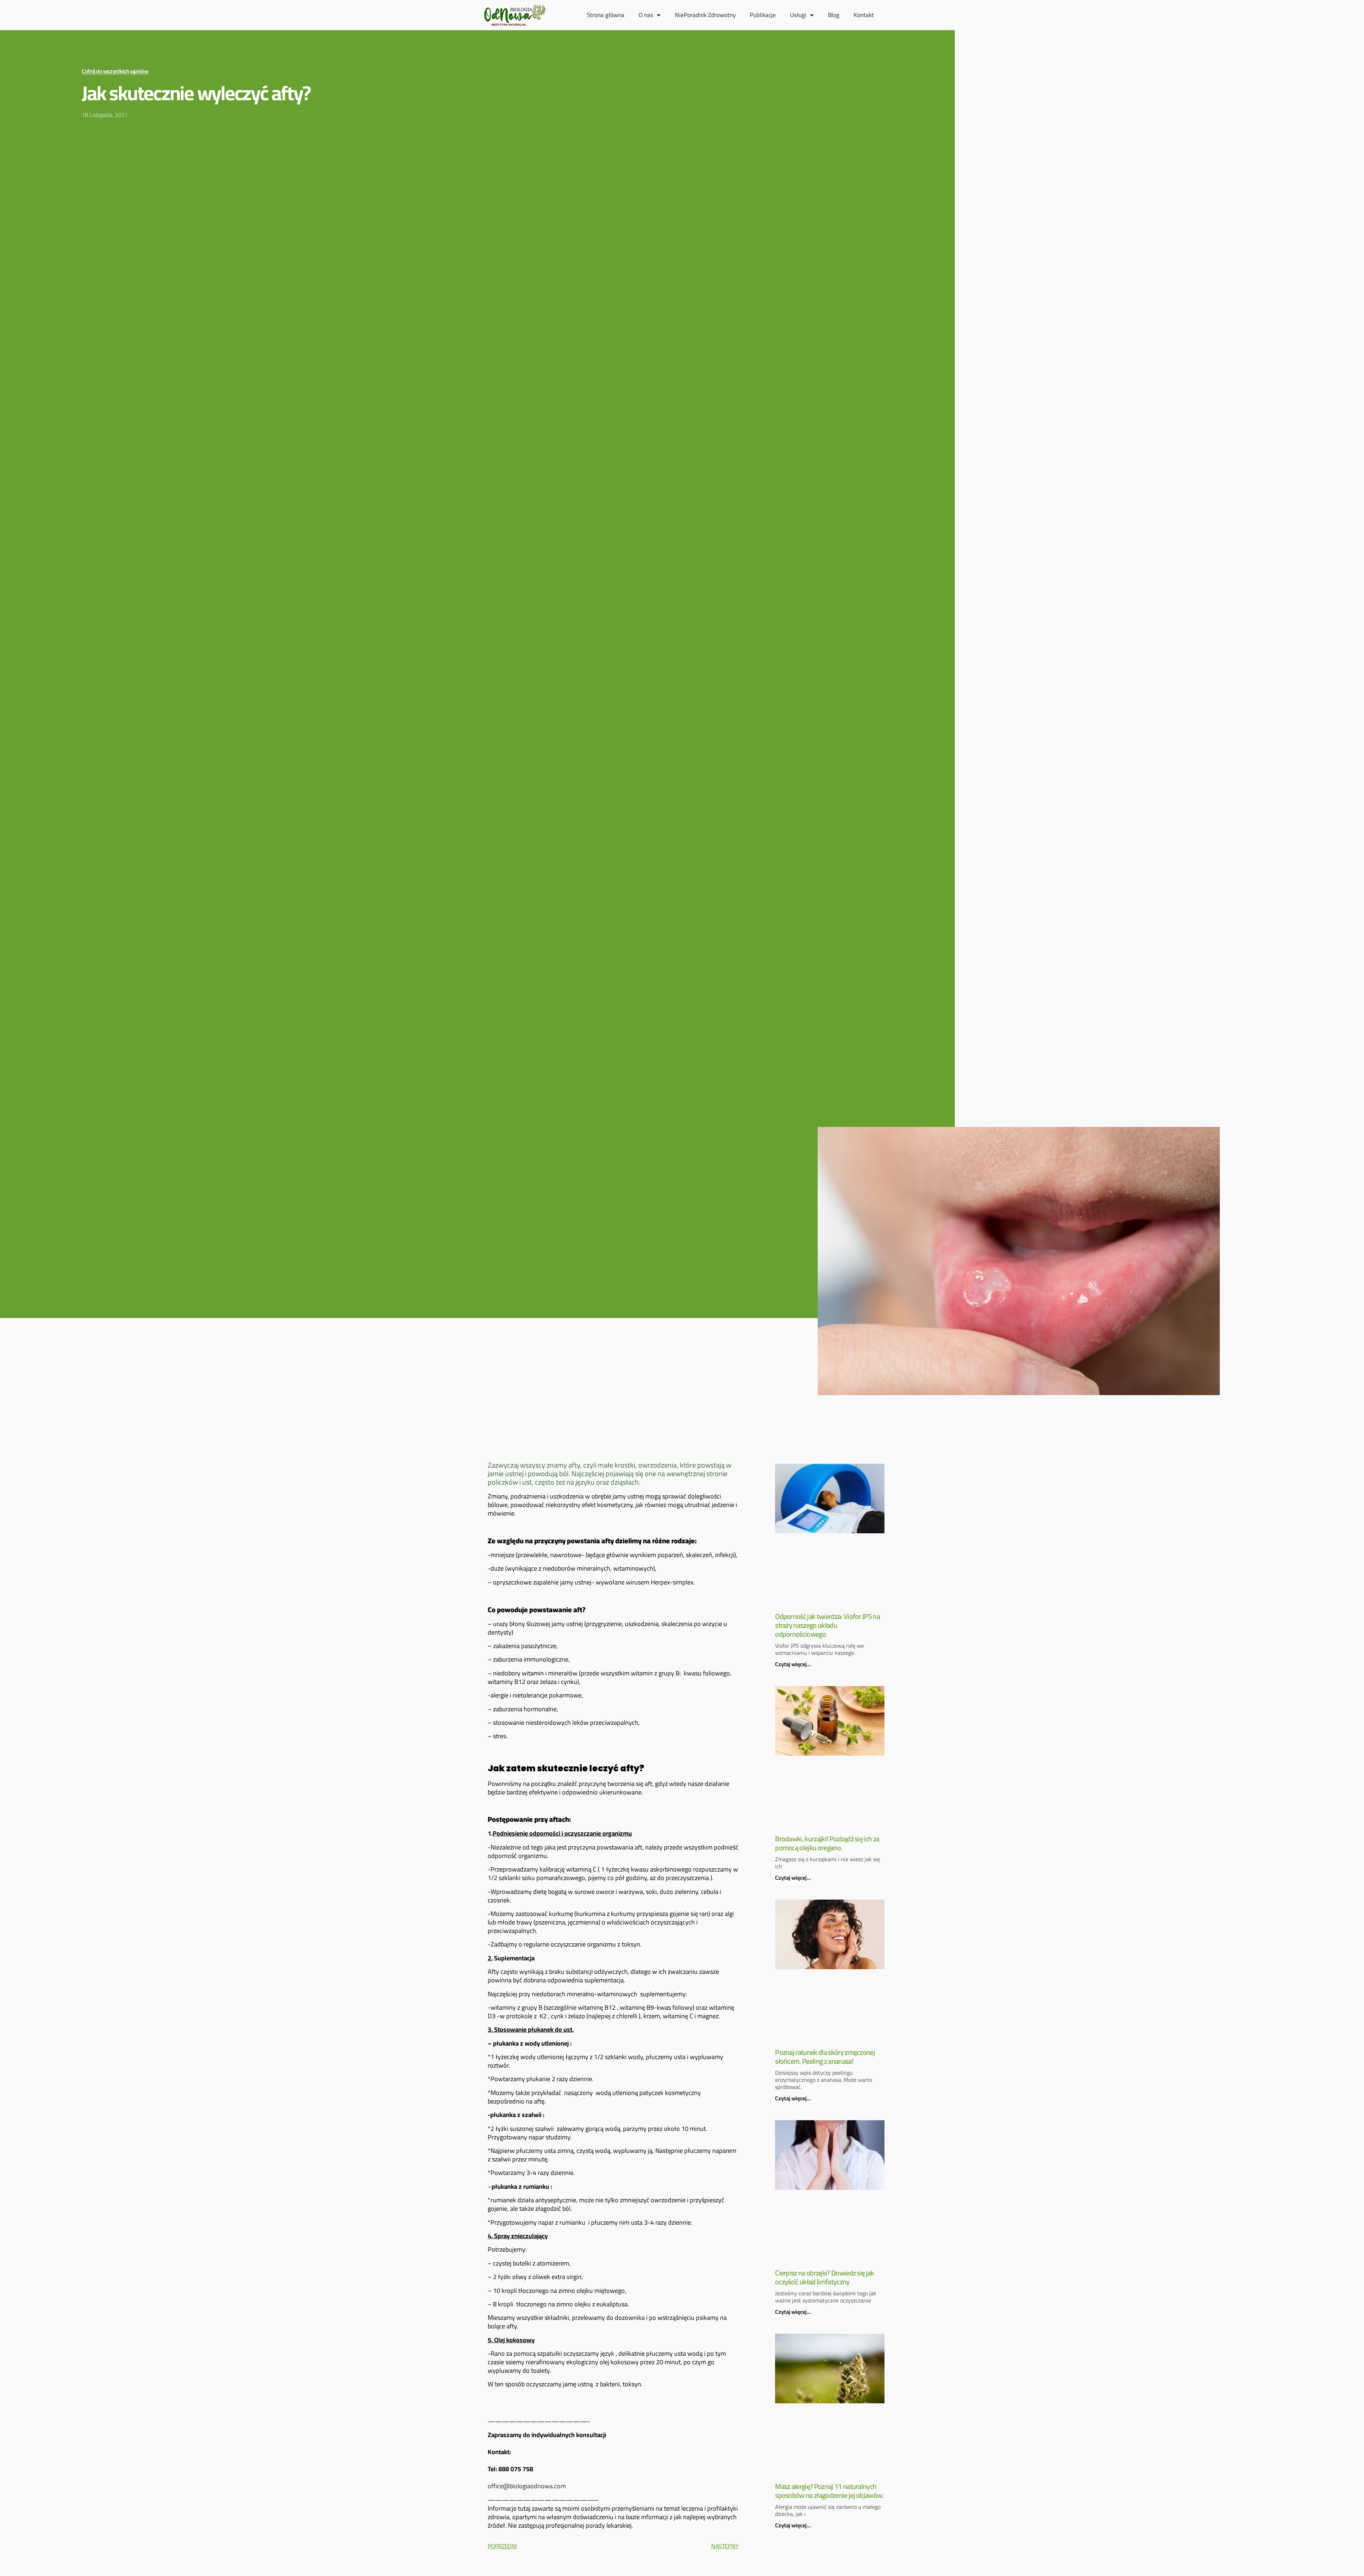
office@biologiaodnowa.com (527, 2486)
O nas (646, 15)
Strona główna (606, 15)
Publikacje (763, 15)
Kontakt (864, 15)
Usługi (798, 15)
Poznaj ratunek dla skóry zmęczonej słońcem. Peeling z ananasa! (825, 2057)
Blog (834, 15)
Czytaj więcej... (793, 1664)
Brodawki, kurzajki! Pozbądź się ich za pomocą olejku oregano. (827, 1843)
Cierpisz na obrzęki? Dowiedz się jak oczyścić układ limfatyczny (825, 2277)
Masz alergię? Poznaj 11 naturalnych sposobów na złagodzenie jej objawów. (829, 2491)
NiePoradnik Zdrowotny (705, 15)
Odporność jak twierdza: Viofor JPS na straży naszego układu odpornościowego (827, 1625)
